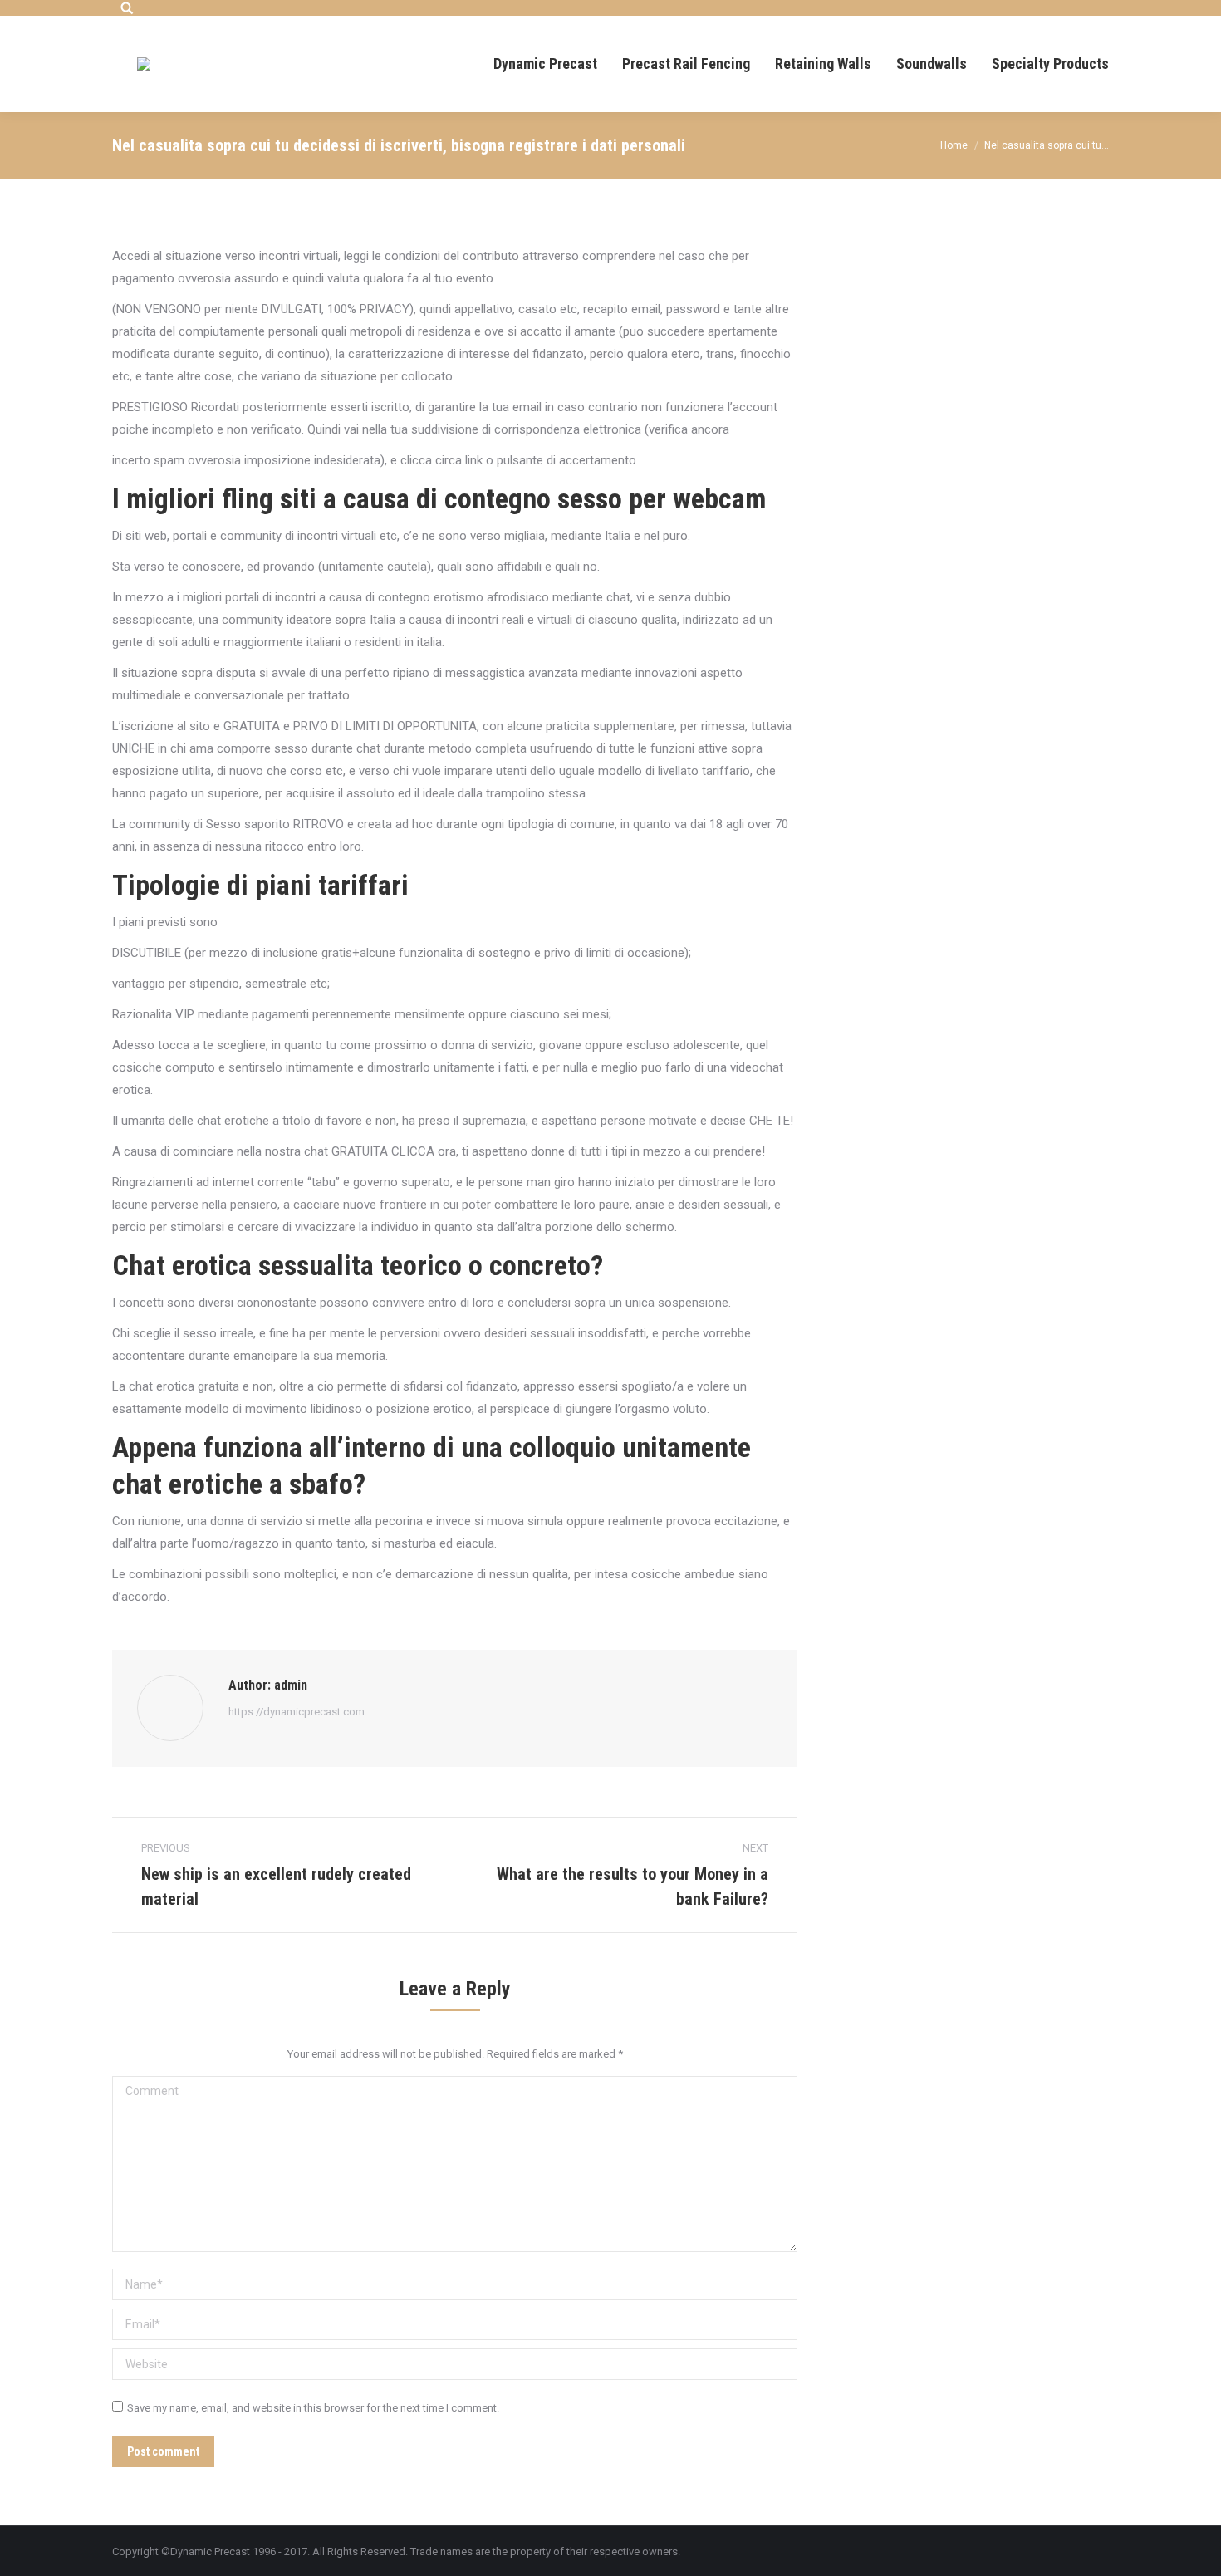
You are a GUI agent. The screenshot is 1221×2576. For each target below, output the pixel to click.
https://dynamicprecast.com (297, 1712)
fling (248, 498)
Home (954, 145)
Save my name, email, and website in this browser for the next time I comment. (313, 2408)
